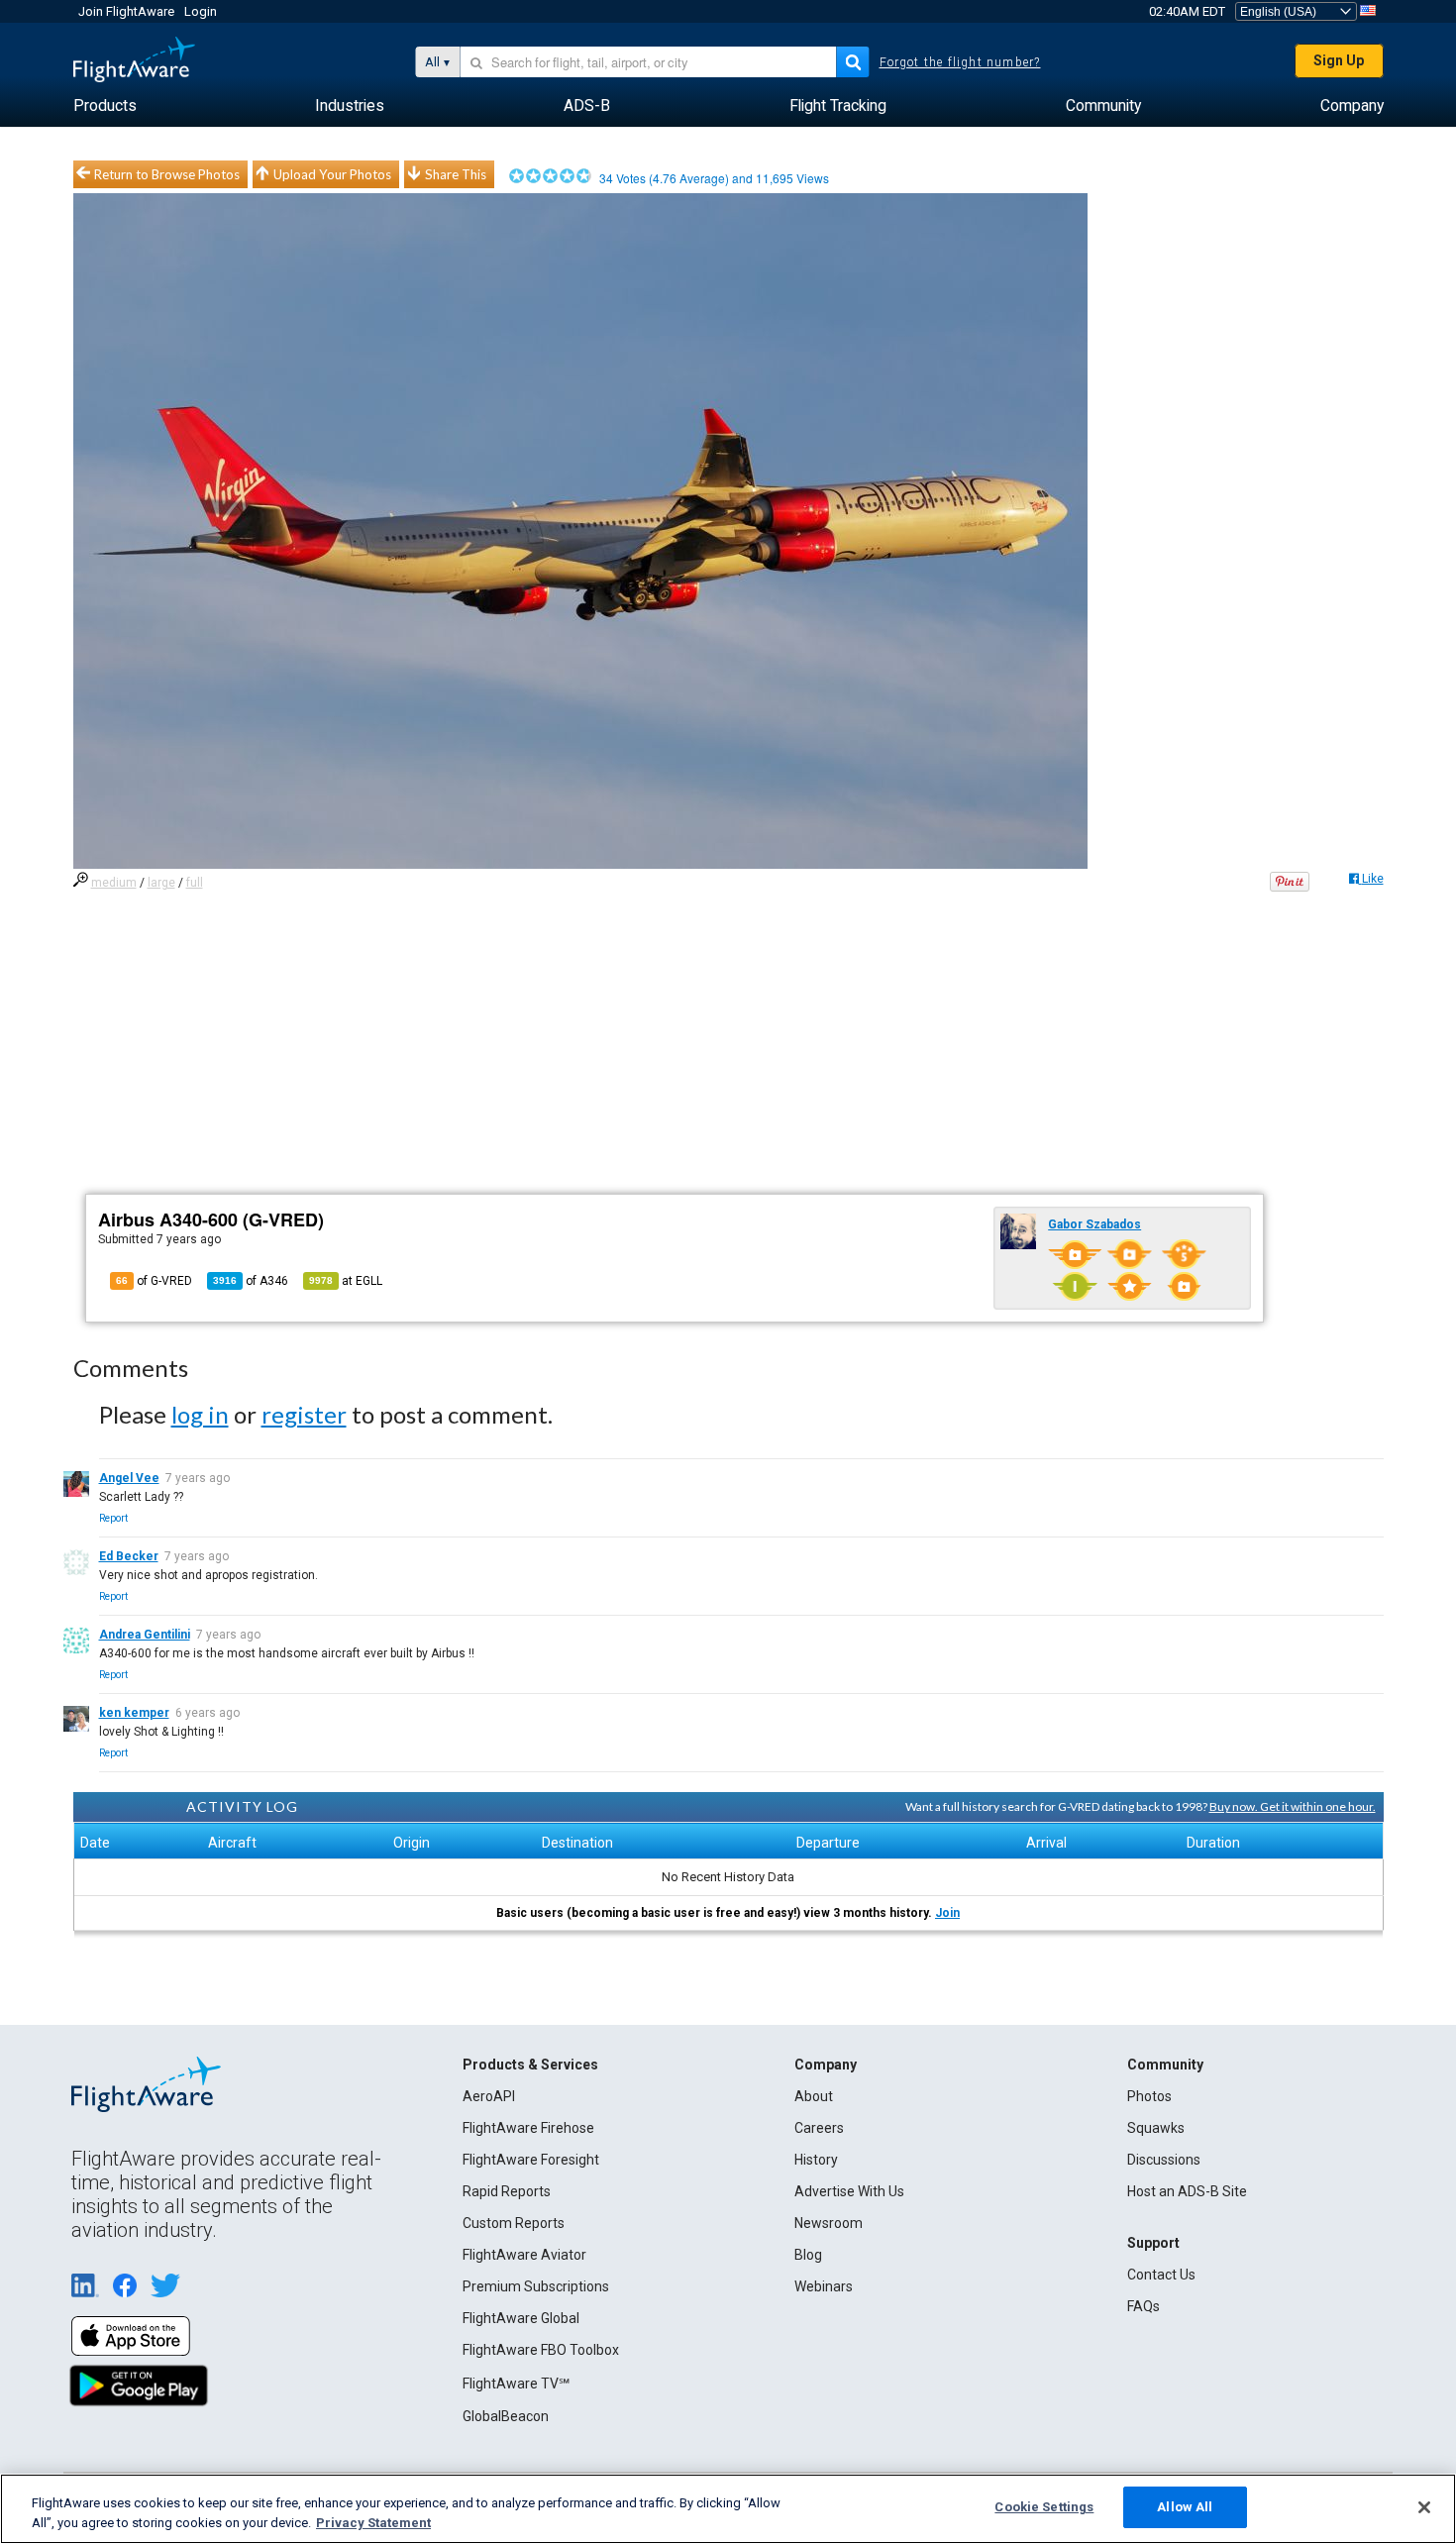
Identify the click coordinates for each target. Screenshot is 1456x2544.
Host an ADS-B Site (1187, 2191)
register (304, 1414)
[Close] (1424, 2507)
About (814, 2096)
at (346, 1281)
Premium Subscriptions (536, 2286)
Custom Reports (514, 2223)
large (161, 883)
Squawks (1156, 2128)
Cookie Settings (1044, 2507)
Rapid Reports (507, 2191)
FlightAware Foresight (531, 2160)
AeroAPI (489, 2096)
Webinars (824, 2286)
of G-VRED (154, 1281)
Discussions (1164, 2160)
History (816, 2160)
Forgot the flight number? (960, 62)
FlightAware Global (521, 2318)
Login (201, 11)
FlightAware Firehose (528, 2128)
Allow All (1185, 2507)
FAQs (1144, 2306)
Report (113, 1518)
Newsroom (829, 2223)
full (195, 883)
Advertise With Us (849, 2191)
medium (114, 883)
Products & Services (530, 2065)
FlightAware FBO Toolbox (541, 2350)
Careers (819, 2128)
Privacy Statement (373, 2523)
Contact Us (1161, 2275)
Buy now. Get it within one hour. (1293, 1806)
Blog (808, 2255)
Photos (1149, 2096)
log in (200, 1414)
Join (947, 1913)
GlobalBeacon (506, 2416)
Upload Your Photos (332, 174)
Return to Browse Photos (167, 174)
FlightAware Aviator (524, 2255)
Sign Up (1339, 60)
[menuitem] (105, 106)
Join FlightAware (126, 11)
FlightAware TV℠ (516, 2384)
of (251, 1281)
